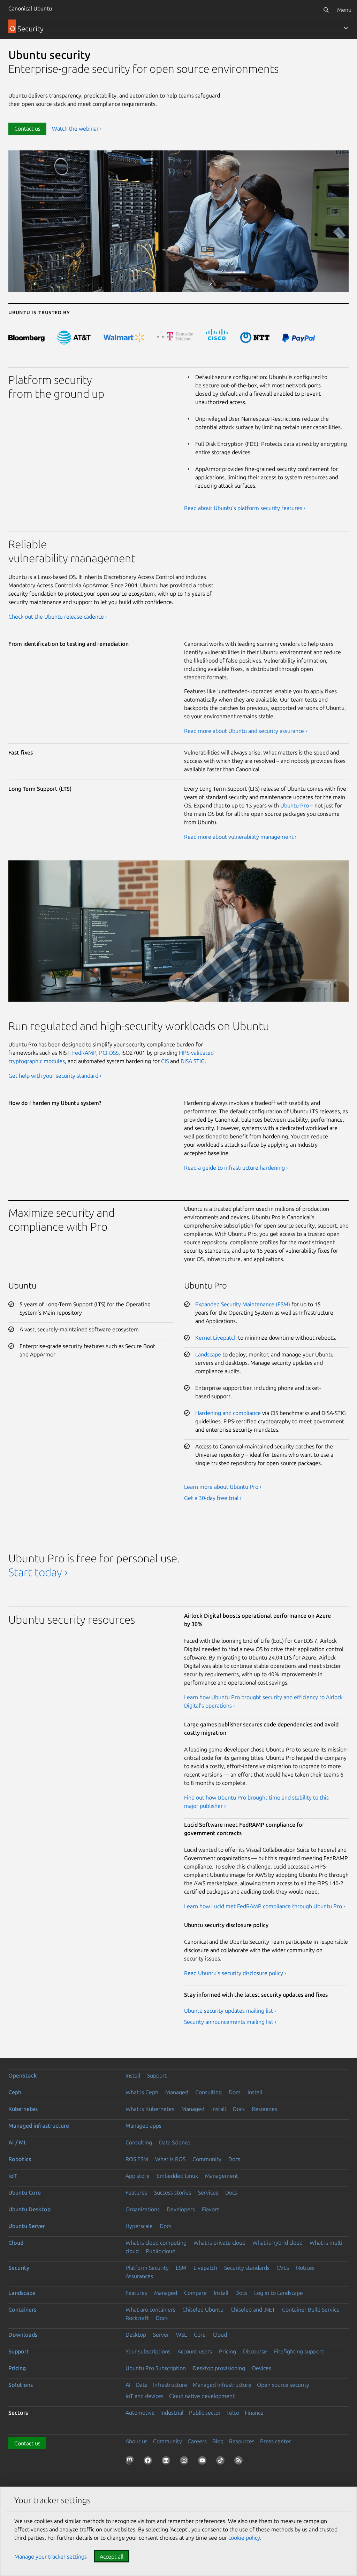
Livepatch (205, 2268)
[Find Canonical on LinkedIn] (167, 2462)
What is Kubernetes (150, 2109)
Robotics (20, 2159)
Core (200, 2335)
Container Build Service (311, 2310)
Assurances (139, 2276)
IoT (13, 2176)
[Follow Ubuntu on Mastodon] (131, 2462)
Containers (22, 2310)
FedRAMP (84, 1053)
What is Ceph (142, 2092)
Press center (276, 2441)
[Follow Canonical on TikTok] (222, 2462)
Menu (344, 10)
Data (142, 2385)
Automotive (140, 2413)
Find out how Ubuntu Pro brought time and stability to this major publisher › (256, 1802)
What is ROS (170, 2159)
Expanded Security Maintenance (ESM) (243, 1304)
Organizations (143, 2209)
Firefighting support (299, 2351)
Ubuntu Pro (295, 805)
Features (136, 2192)
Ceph (15, 2092)
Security (19, 2268)
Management (222, 2176)
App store (138, 2176)
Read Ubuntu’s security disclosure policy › (235, 1973)
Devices (262, 2368)
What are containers (150, 2310)
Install (133, 2075)
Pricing (227, 2351)
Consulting (208, 2092)
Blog (218, 2441)
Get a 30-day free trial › (213, 1498)
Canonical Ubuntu (30, 8)
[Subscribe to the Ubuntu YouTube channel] (204, 2462)
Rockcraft (137, 2318)
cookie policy (244, 2538)
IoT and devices (145, 2396)
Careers (197, 2441)
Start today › (38, 1572)
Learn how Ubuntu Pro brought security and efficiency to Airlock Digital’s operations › (263, 1701)
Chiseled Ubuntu (203, 2310)
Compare (195, 2293)
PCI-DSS (109, 1053)
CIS (165, 1061)
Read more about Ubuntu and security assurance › (246, 731)
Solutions (21, 2385)
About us (136, 2441)
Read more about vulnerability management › (240, 837)
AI (128, 2385)
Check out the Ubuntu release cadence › (58, 617)
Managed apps (143, 2126)
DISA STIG (193, 1061)
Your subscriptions (148, 2351)
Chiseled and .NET (253, 2310)
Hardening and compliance (228, 1413)
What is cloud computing (156, 2243)
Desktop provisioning (219, 2368)
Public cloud (161, 2251)
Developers (181, 2209)
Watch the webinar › (77, 129)
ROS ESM (137, 2159)
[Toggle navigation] (346, 28)
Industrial (172, 2413)
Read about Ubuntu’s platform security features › (245, 508)
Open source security (283, 2385)
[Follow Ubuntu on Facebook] (149, 2462)
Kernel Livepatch (216, 1338)
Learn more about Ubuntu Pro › (223, 1487)
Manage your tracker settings (51, 2556)
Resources (264, 2109)
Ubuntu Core (25, 2192)
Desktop (136, 2335)
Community (207, 2159)
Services (208, 2192)
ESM (181, 2268)
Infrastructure (170, 2385)
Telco (233, 2413)
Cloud (16, 2243)
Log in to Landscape (279, 2293)
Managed (177, 2092)
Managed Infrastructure (222, 2385)
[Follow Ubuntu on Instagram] (185, 2462)
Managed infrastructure (39, 2126)
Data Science (175, 2142)
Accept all (112, 2556)
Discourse (255, 2351)
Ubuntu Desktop (29, 2209)
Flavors (211, 2209)
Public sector (205, 2413)
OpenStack (23, 2075)
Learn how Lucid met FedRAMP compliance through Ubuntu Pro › (265, 1906)
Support (157, 2075)
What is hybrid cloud (278, 2243)
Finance (254, 2413)
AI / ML (18, 2142)
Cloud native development (202, 2396)
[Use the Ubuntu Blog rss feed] (240, 2462)
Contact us (27, 129)
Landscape (208, 1354)
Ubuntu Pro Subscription (156, 2368)
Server (161, 2335)
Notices (305, 2268)
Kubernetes (23, 2109)
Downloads (23, 2335)
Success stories (173, 2192)
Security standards (247, 2268)
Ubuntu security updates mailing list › (230, 2011)
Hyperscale (139, 2226)
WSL (181, 2335)
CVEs (283, 2268)
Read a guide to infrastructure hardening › (236, 1168)
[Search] (326, 10)
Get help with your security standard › (55, 1076)
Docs (235, 2092)
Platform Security (147, 2268)
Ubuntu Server (27, 2226)
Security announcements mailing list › (230, 2022)
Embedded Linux (177, 2176)
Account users (195, 2351)
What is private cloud (219, 2243)
